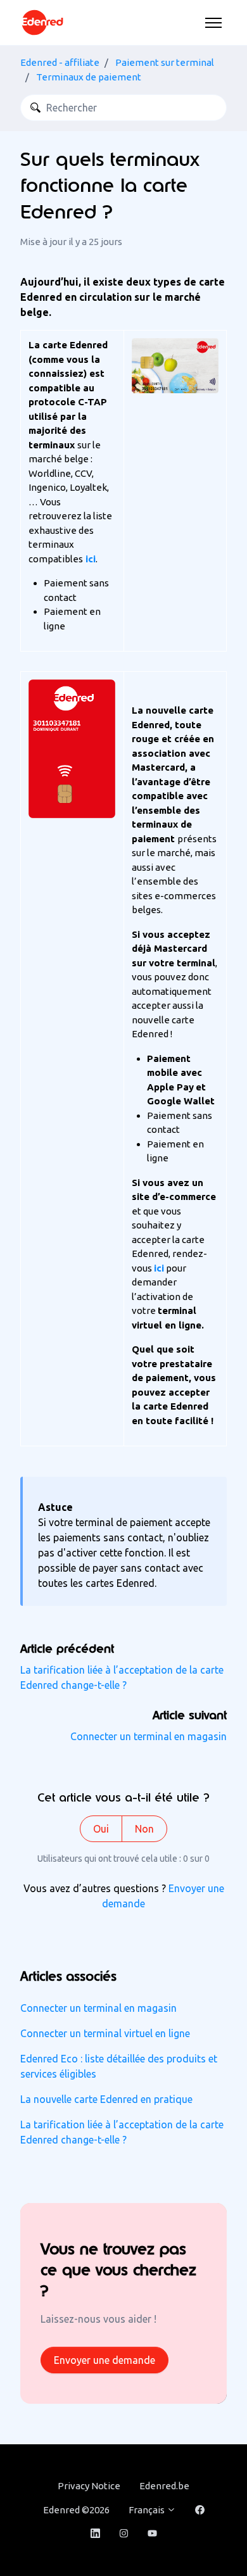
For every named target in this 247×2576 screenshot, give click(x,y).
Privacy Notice (89, 2486)
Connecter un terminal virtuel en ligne (105, 2033)
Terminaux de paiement (89, 77)
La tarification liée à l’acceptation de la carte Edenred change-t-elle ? (122, 2132)
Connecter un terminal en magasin (149, 1736)
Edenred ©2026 (76, 2510)
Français (148, 2510)
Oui (101, 1829)
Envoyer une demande (104, 2360)
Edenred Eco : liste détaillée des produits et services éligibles (119, 2066)
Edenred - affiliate (60, 62)
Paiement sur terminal (165, 62)
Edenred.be (164, 2486)
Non (144, 1829)
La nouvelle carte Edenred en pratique (106, 2099)
